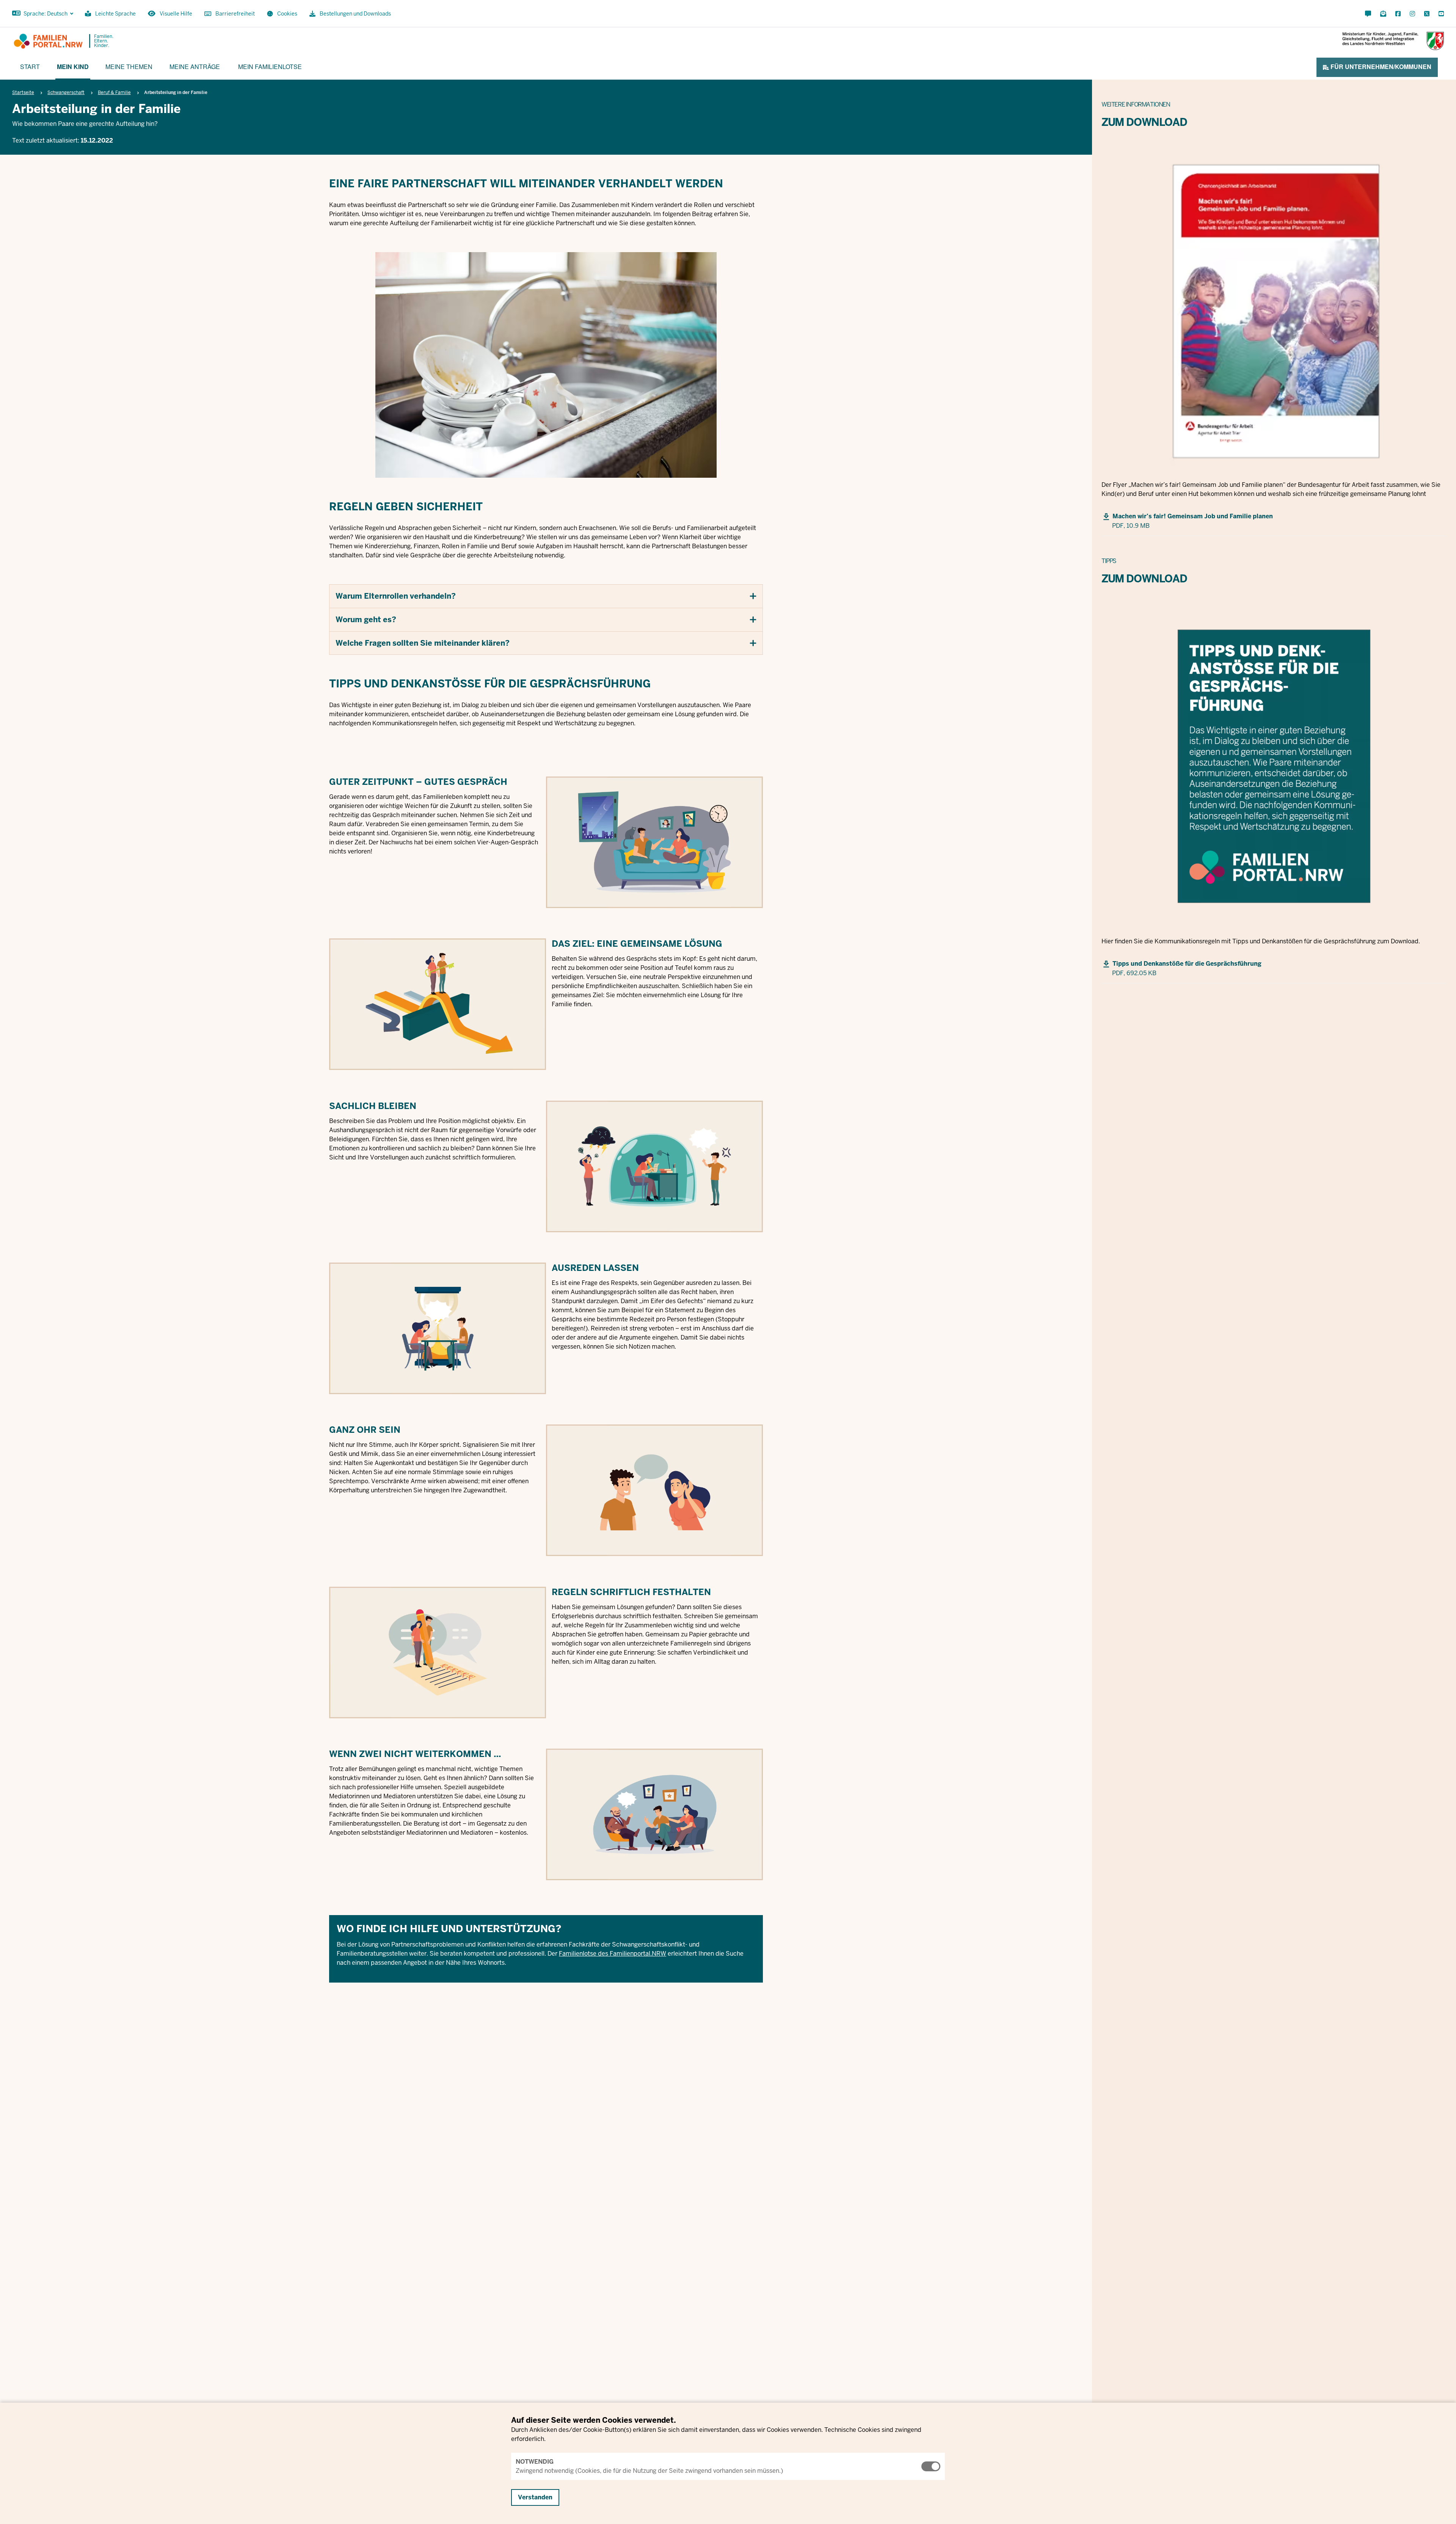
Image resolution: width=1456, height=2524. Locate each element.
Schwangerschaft (66, 93)
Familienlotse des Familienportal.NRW (613, 1954)
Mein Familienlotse (270, 67)
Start (30, 67)
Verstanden (535, 2497)
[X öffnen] (1427, 14)
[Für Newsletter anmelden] (1383, 14)
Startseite (23, 93)
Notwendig (535, 2462)
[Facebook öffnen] (1398, 14)
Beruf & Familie (114, 93)
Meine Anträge (195, 67)
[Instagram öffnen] (1412, 14)
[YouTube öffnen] (1440, 14)
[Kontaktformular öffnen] (1368, 14)
